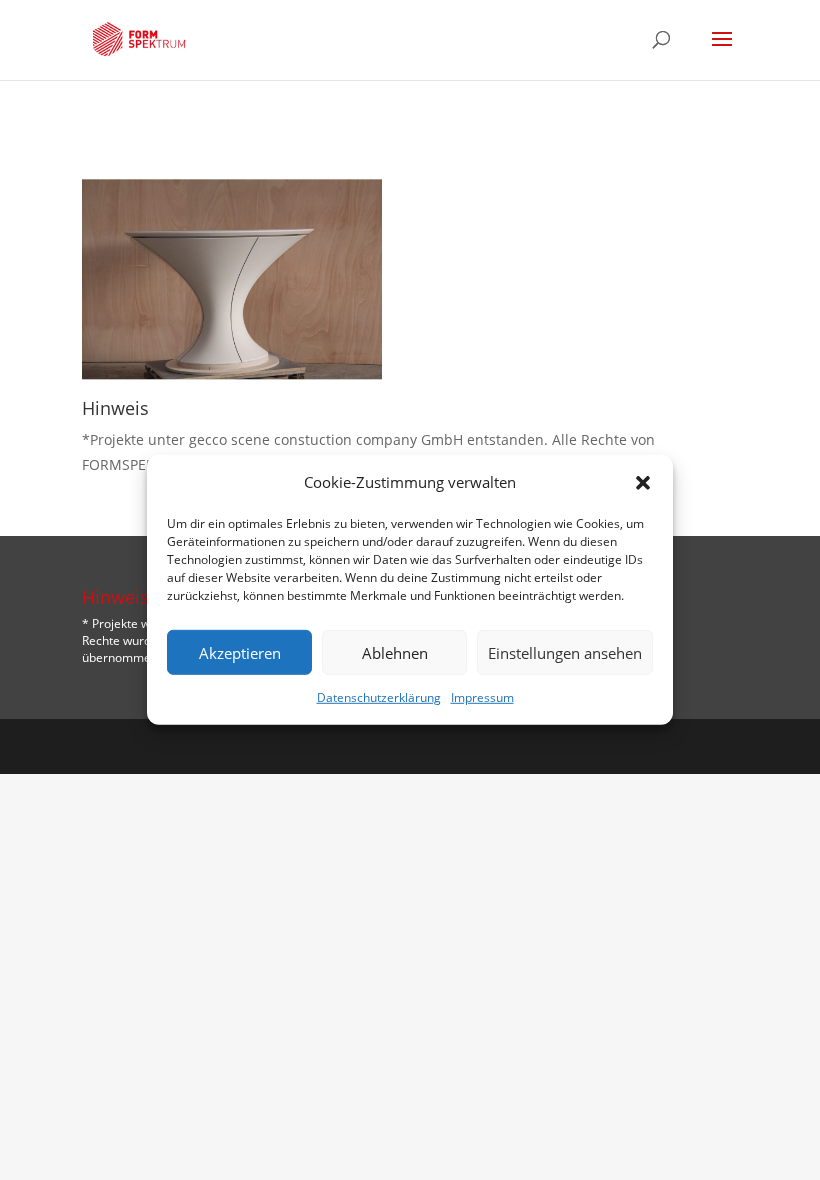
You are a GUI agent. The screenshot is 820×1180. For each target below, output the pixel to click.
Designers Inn (441, 746)
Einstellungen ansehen (565, 653)
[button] (643, 482)
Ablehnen (395, 653)
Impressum (482, 697)
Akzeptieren (240, 653)
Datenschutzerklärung (379, 697)
